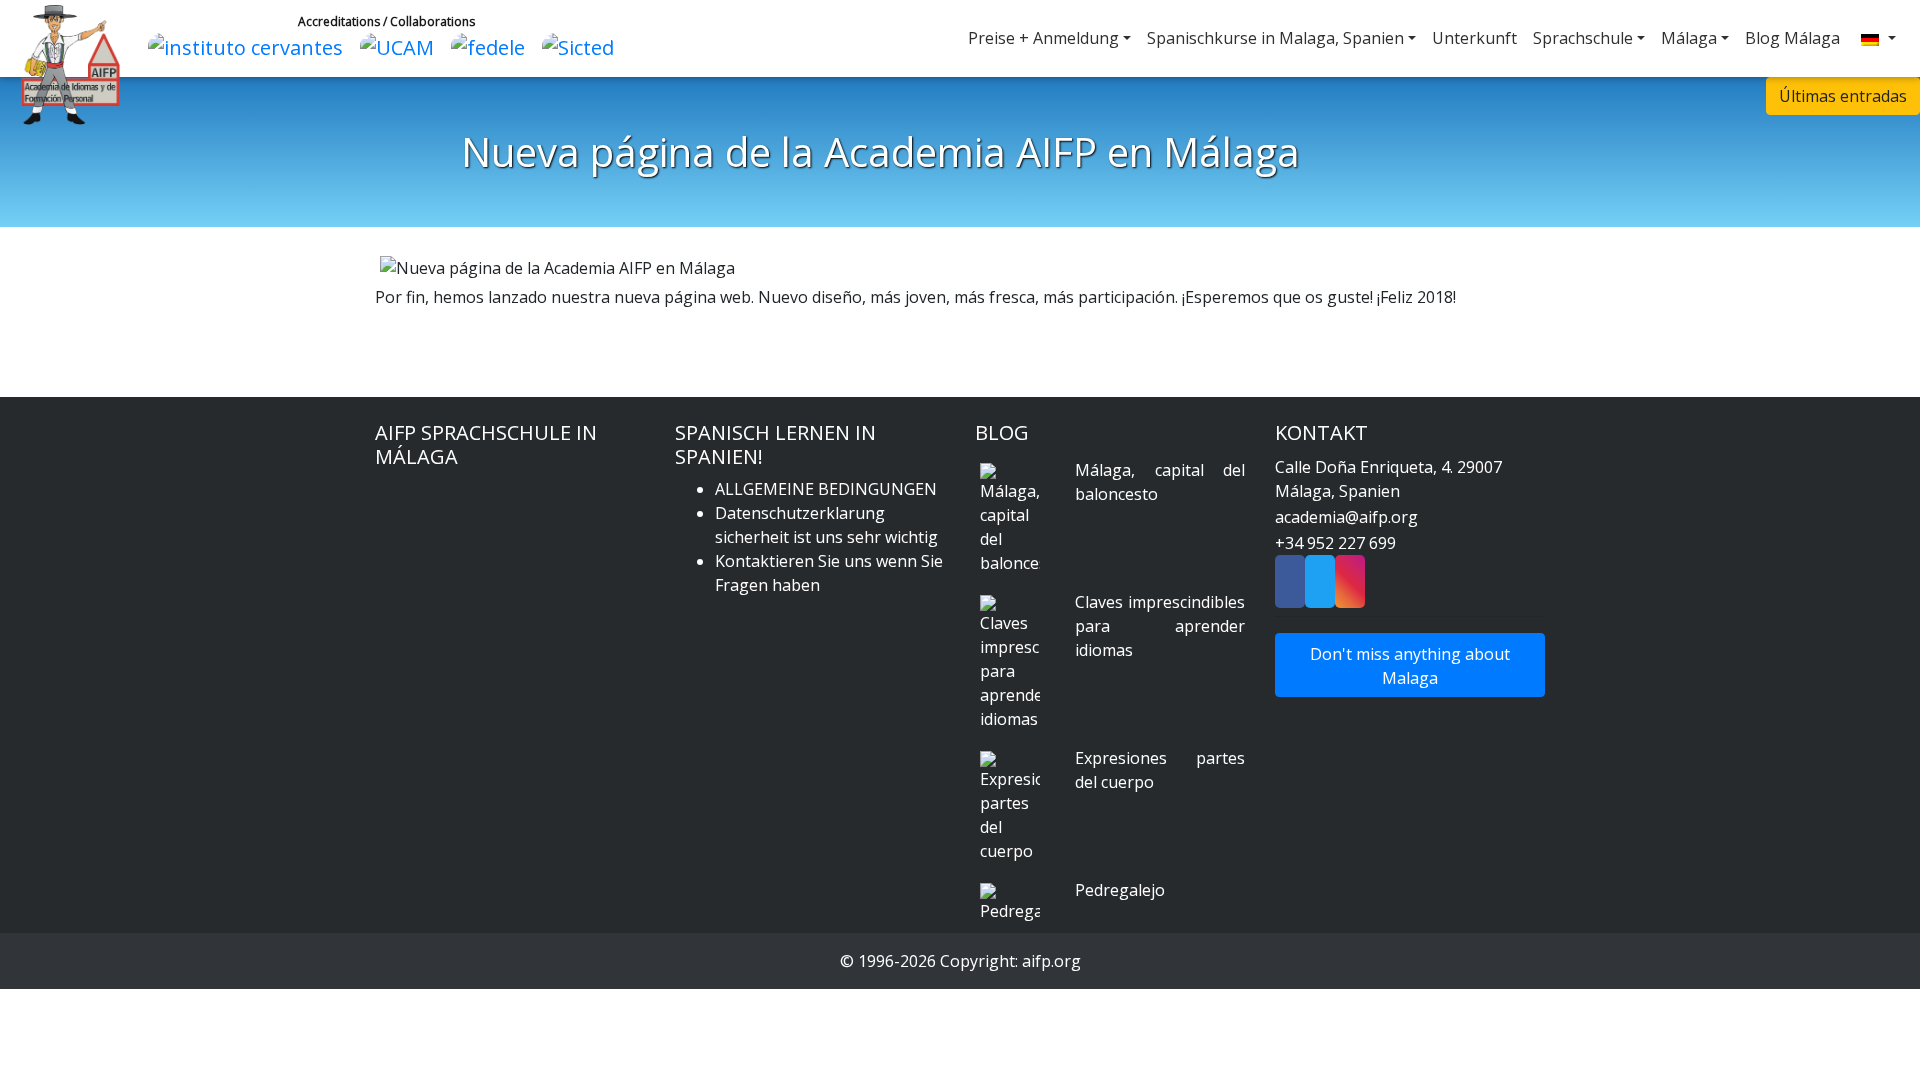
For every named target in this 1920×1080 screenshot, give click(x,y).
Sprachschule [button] (1583, 38)
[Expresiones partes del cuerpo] (1010, 807)
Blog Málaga (1792, 38)
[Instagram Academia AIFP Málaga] (1350, 588)
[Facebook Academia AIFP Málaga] (1290, 588)
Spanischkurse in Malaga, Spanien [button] (1275, 38)
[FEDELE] (493, 45)
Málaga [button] (1689, 38)
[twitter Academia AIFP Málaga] (1320, 588)
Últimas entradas (1843, 96)
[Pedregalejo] (1010, 903)
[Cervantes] (250, 45)
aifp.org (1051, 961)
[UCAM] (402, 45)
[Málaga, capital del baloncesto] (1010, 519)
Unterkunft (1474, 38)
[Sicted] (583, 45)
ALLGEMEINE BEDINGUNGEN (826, 489)
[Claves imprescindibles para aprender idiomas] (1010, 663)
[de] (1876, 38)
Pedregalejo (1120, 890)
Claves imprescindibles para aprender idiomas (1160, 626)
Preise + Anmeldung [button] (1043, 38)
